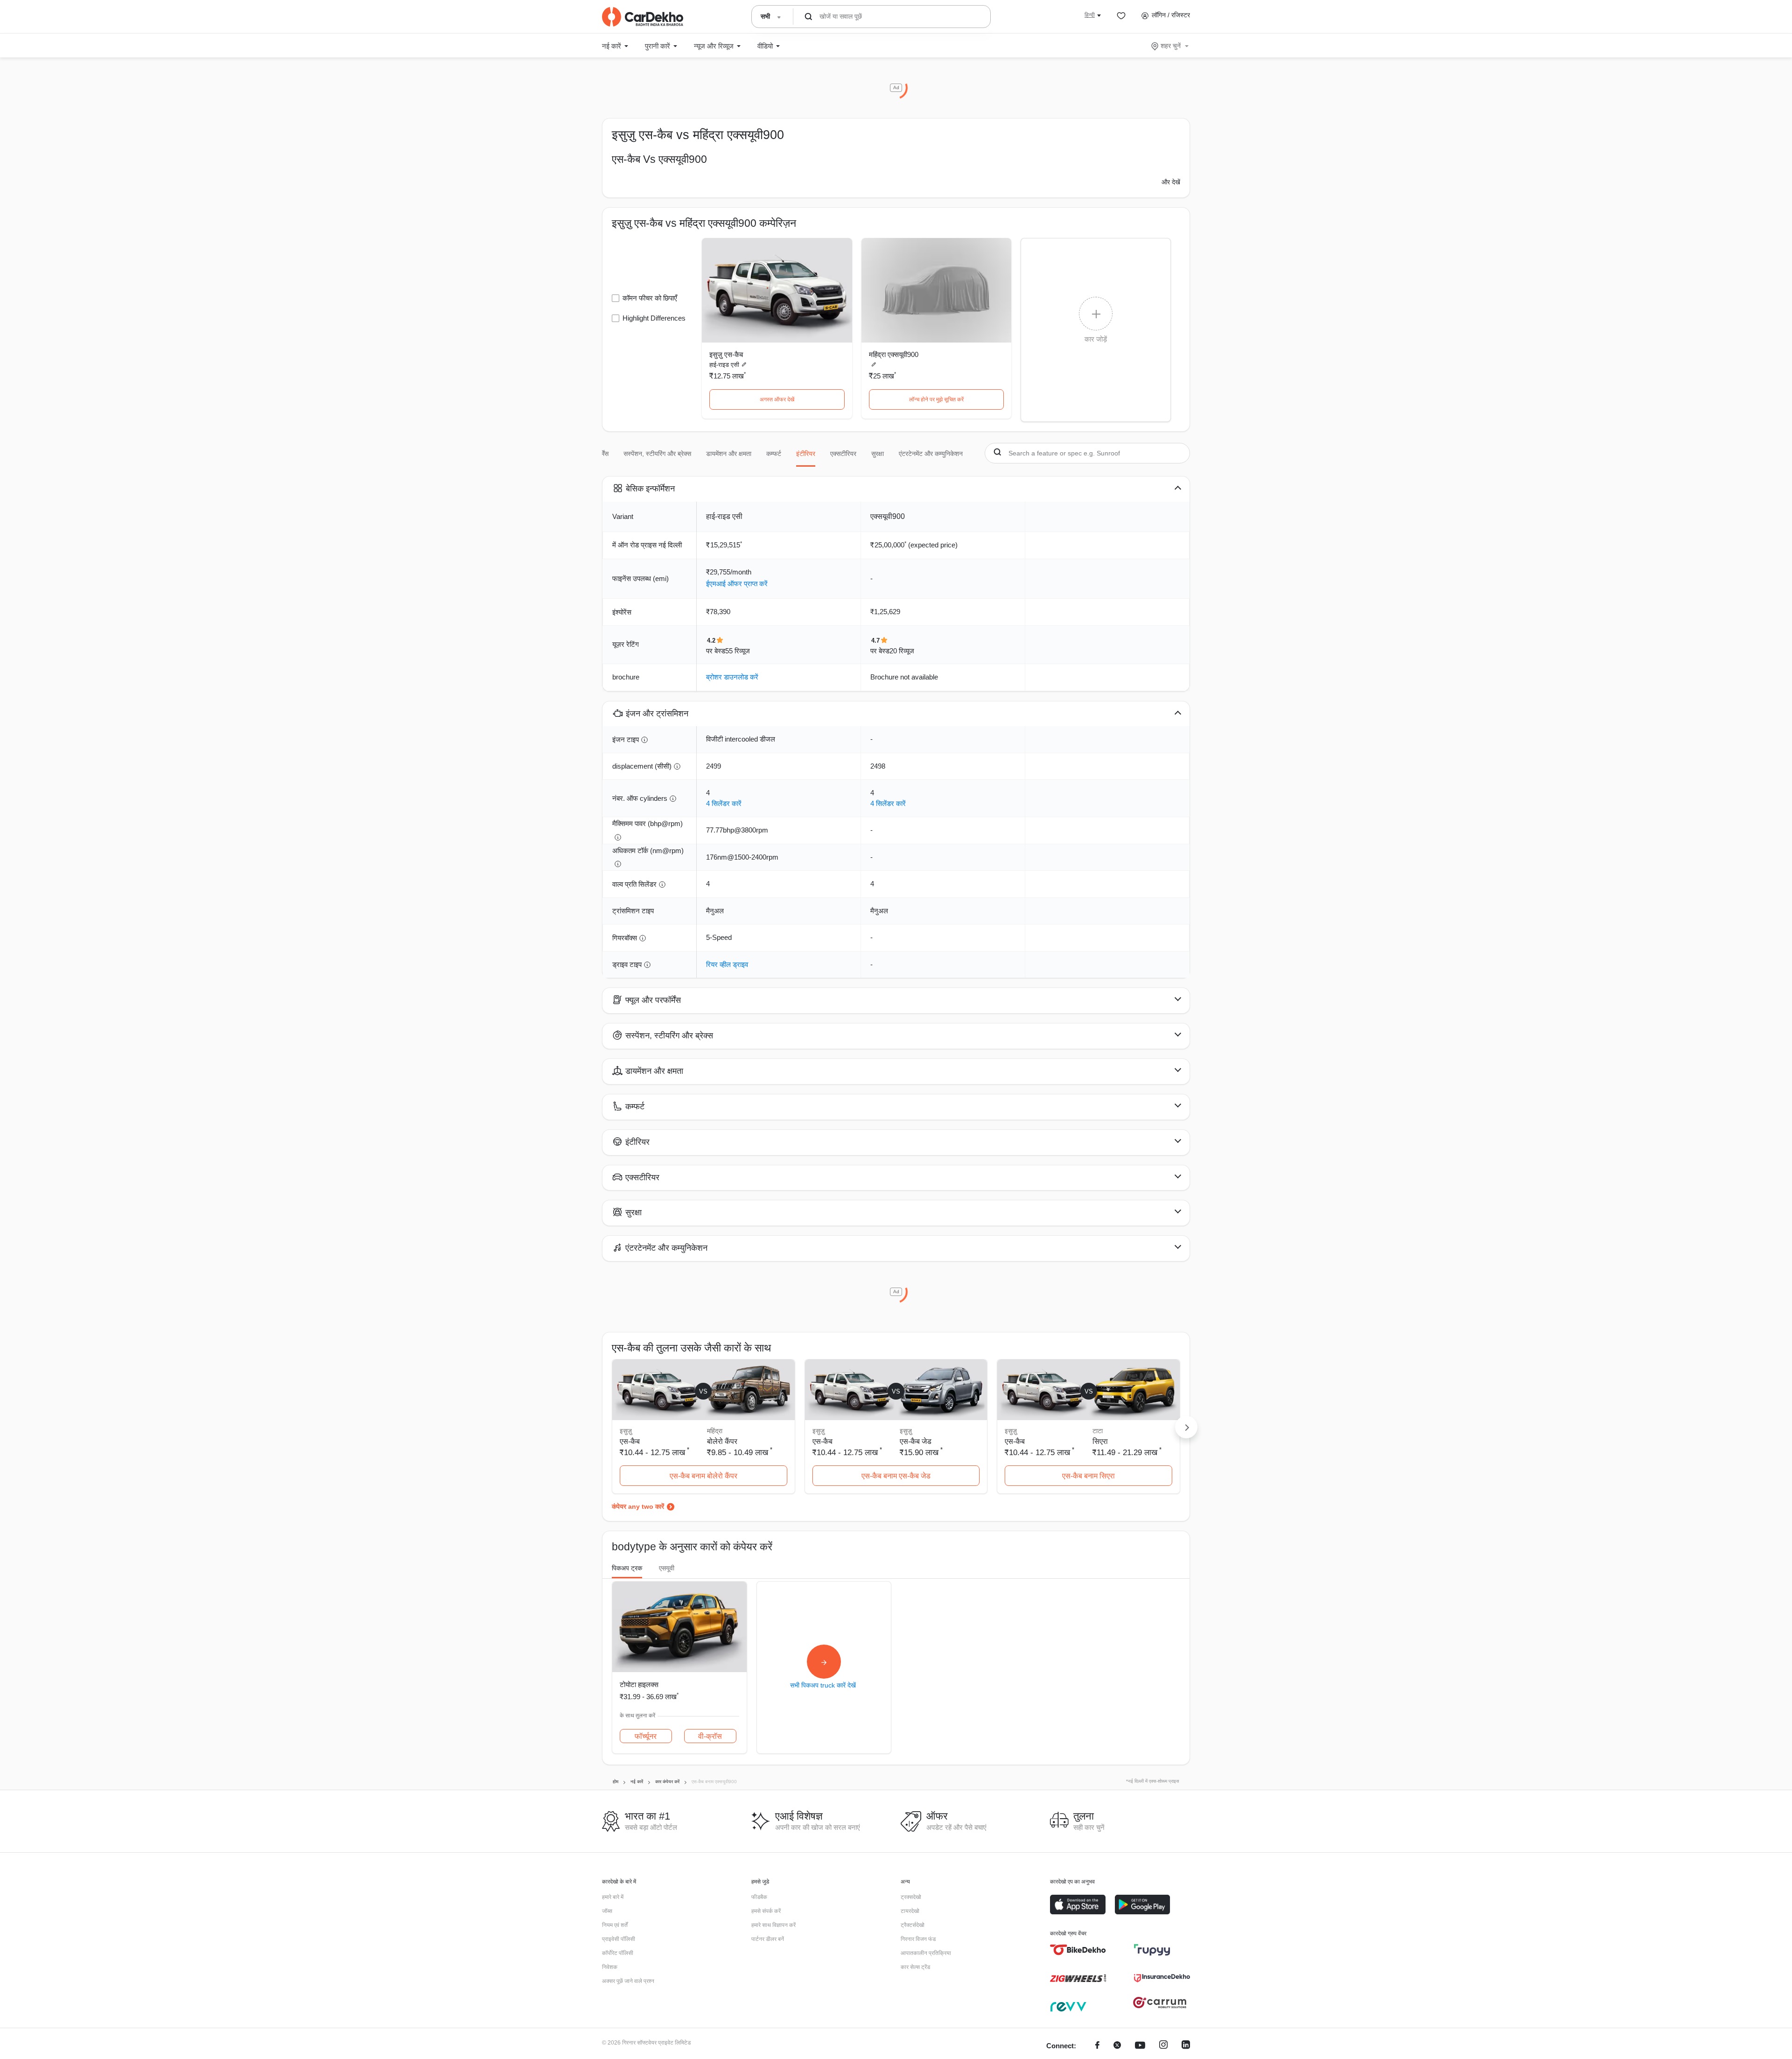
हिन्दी (1090, 15)
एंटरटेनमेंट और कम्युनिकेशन (931, 454)
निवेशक (610, 1967)
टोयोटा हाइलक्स (639, 1684)
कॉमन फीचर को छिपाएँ (650, 298)
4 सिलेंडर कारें (724, 803)
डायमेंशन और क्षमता (729, 454)
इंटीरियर (806, 454)
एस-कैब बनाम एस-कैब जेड (896, 1476)
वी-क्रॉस (710, 1736)
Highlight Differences (654, 318)
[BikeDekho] (1078, 1950)
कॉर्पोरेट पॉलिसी (618, 1953)
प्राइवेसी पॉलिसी (619, 1939)
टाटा (1098, 1431)
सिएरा (1100, 1441)
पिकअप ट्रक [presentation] (627, 1568)
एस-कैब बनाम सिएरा (1088, 1476)
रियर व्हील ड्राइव (727, 964)
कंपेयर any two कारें (638, 1506)
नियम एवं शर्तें (615, 1925)
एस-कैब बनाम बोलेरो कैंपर (703, 1476)
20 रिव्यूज (902, 651)
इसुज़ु (906, 1431)
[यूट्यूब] (1140, 2046)
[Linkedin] (1186, 2046)
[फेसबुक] (1097, 2046)
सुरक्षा (878, 454)
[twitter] (1117, 2046)
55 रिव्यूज (738, 651)
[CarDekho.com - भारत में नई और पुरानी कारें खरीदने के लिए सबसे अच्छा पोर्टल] (643, 17)
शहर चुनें (1171, 46)
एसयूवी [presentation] (667, 1568)
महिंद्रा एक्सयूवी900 (894, 354)
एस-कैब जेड (916, 1441)
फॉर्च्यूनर (646, 1736)
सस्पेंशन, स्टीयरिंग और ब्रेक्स (657, 454)
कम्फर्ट (774, 454)
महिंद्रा (715, 1431)
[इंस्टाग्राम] (1163, 2046)
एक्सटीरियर (843, 454)
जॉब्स (607, 1911)
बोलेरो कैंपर (722, 1441)
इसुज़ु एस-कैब (726, 354)
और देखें (1171, 182)
